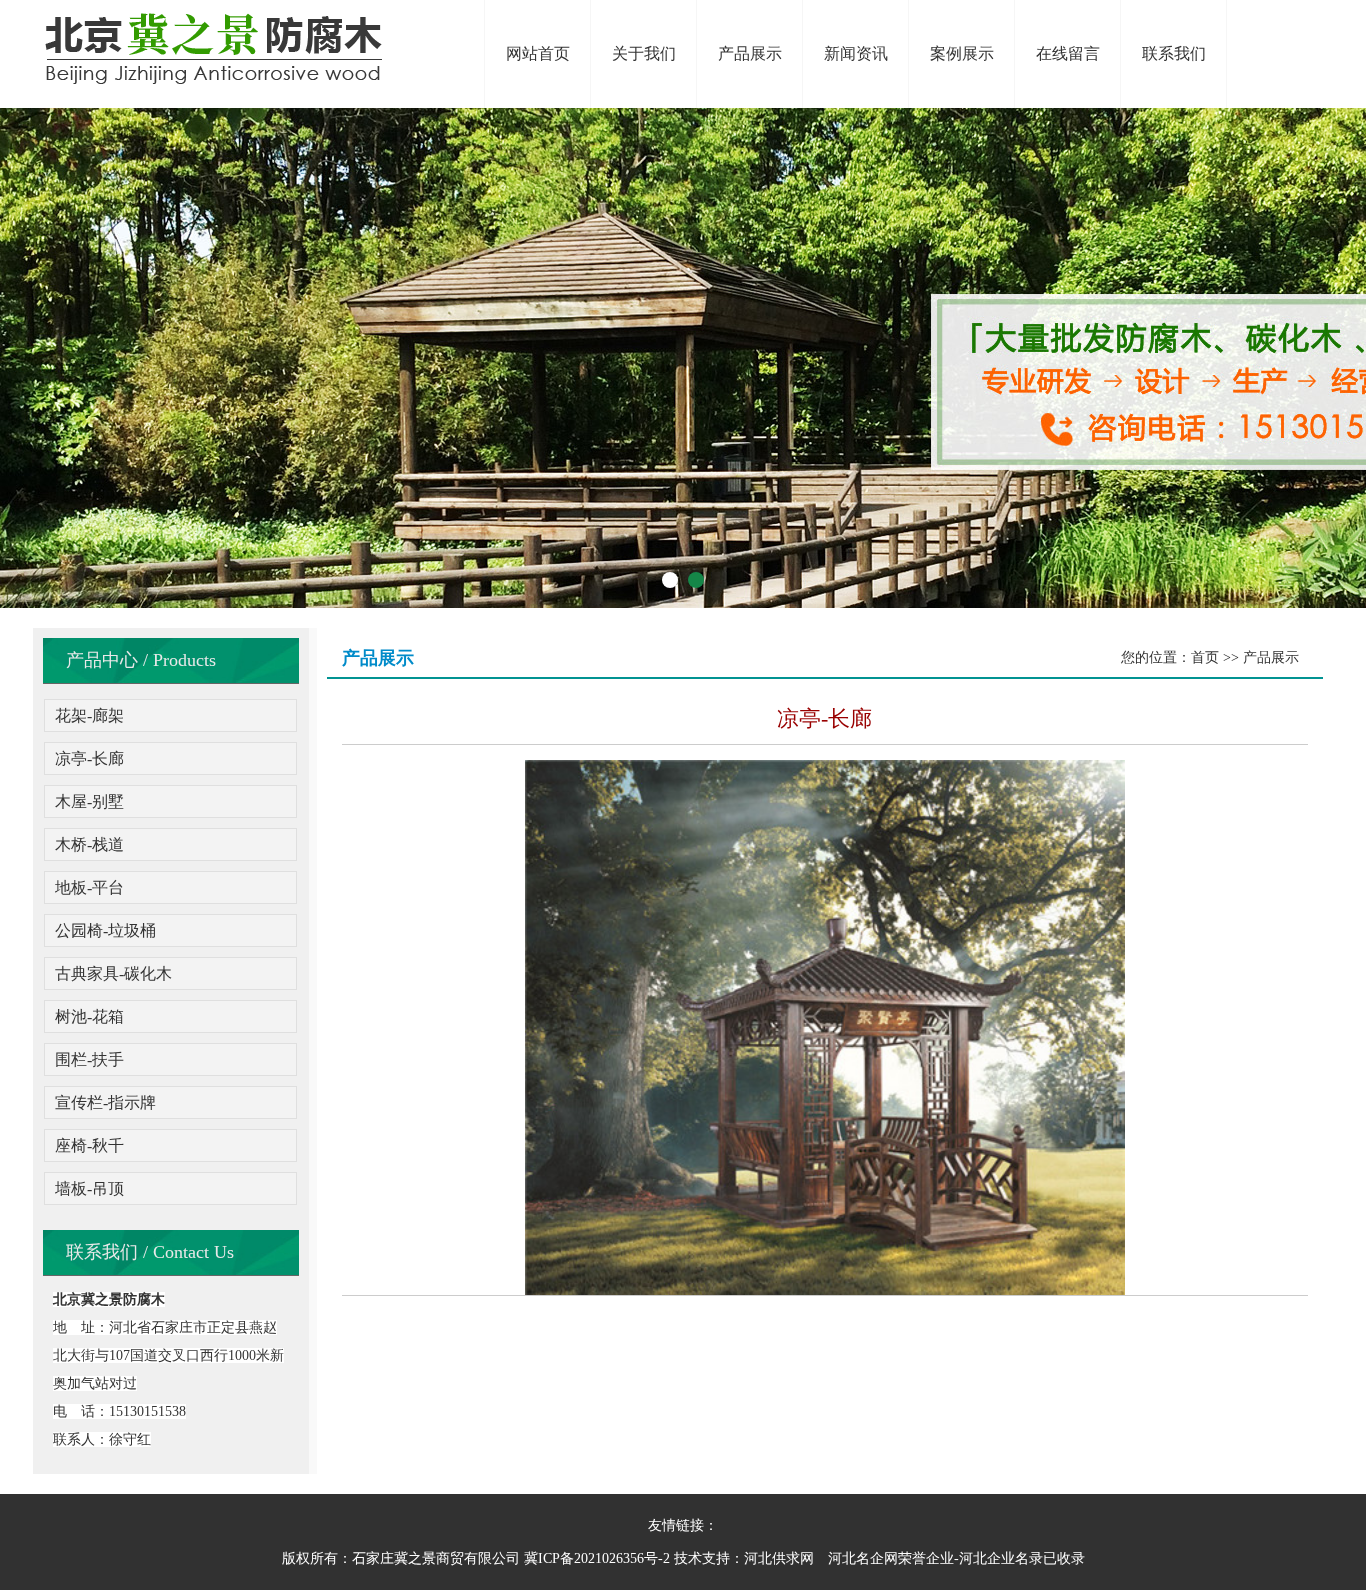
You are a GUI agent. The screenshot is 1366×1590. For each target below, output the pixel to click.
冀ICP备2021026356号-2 (597, 1558)
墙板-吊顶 (89, 1188)
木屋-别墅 (89, 801)
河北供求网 (779, 1558)
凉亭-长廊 (89, 758)
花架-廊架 (89, 715)
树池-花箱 (89, 1016)
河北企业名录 (1001, 1558)
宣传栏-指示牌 (105, 1102)
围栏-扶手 (89, 1059)
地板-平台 (89, 887)
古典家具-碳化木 (113, 973)
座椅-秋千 (89, 1145)
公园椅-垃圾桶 (105, 930)
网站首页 (538, 53)
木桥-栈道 (89, 844)
